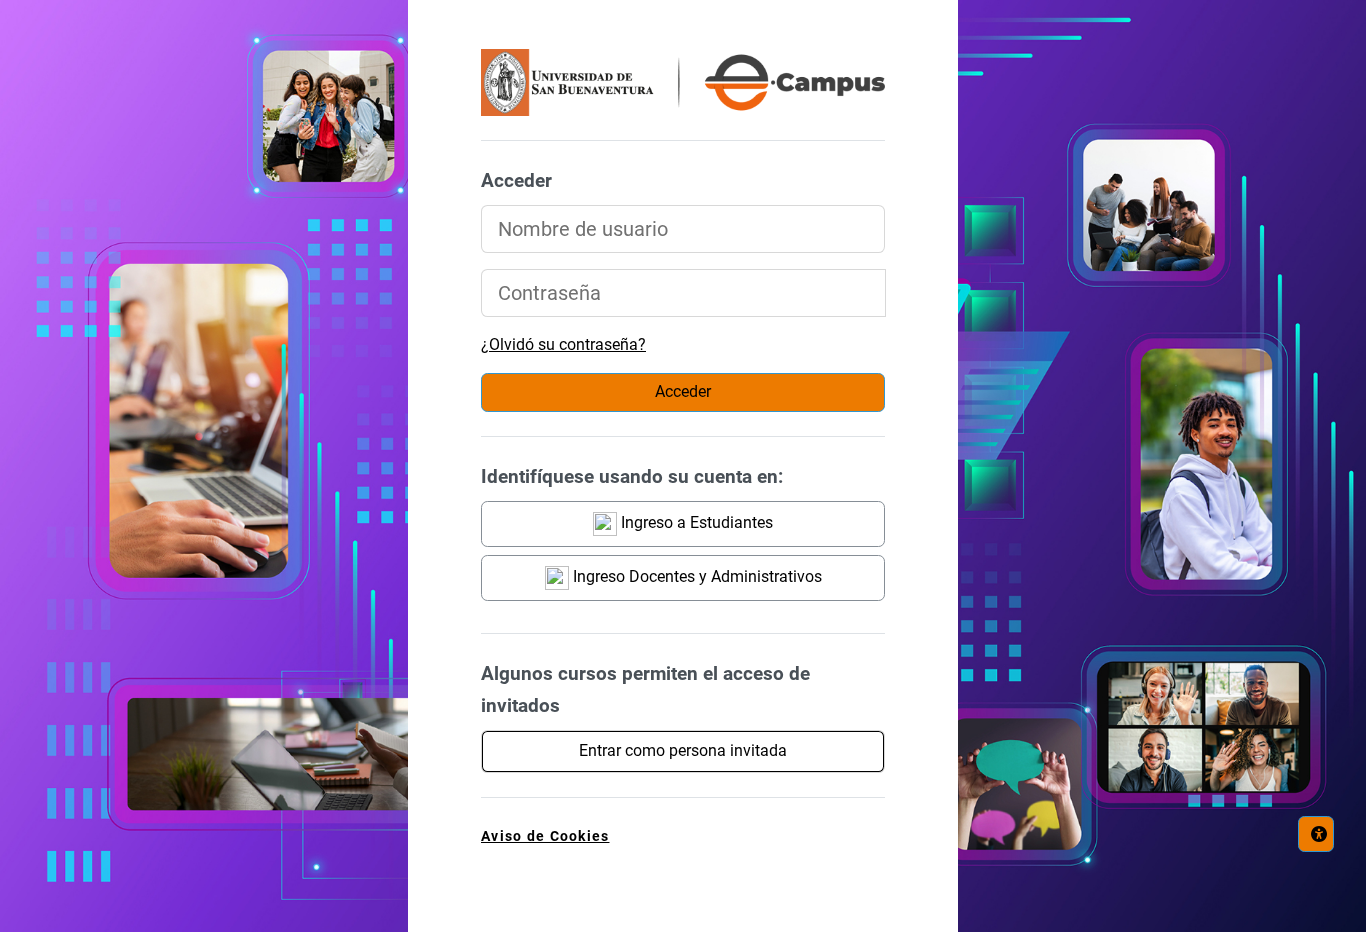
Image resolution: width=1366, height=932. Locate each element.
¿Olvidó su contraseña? (563, 344)
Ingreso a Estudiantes (695, 522)
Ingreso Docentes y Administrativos (695, 576)
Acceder (683, 391)
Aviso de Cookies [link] (545, 836)
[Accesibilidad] (1316, 834)
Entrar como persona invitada (683, 750)
